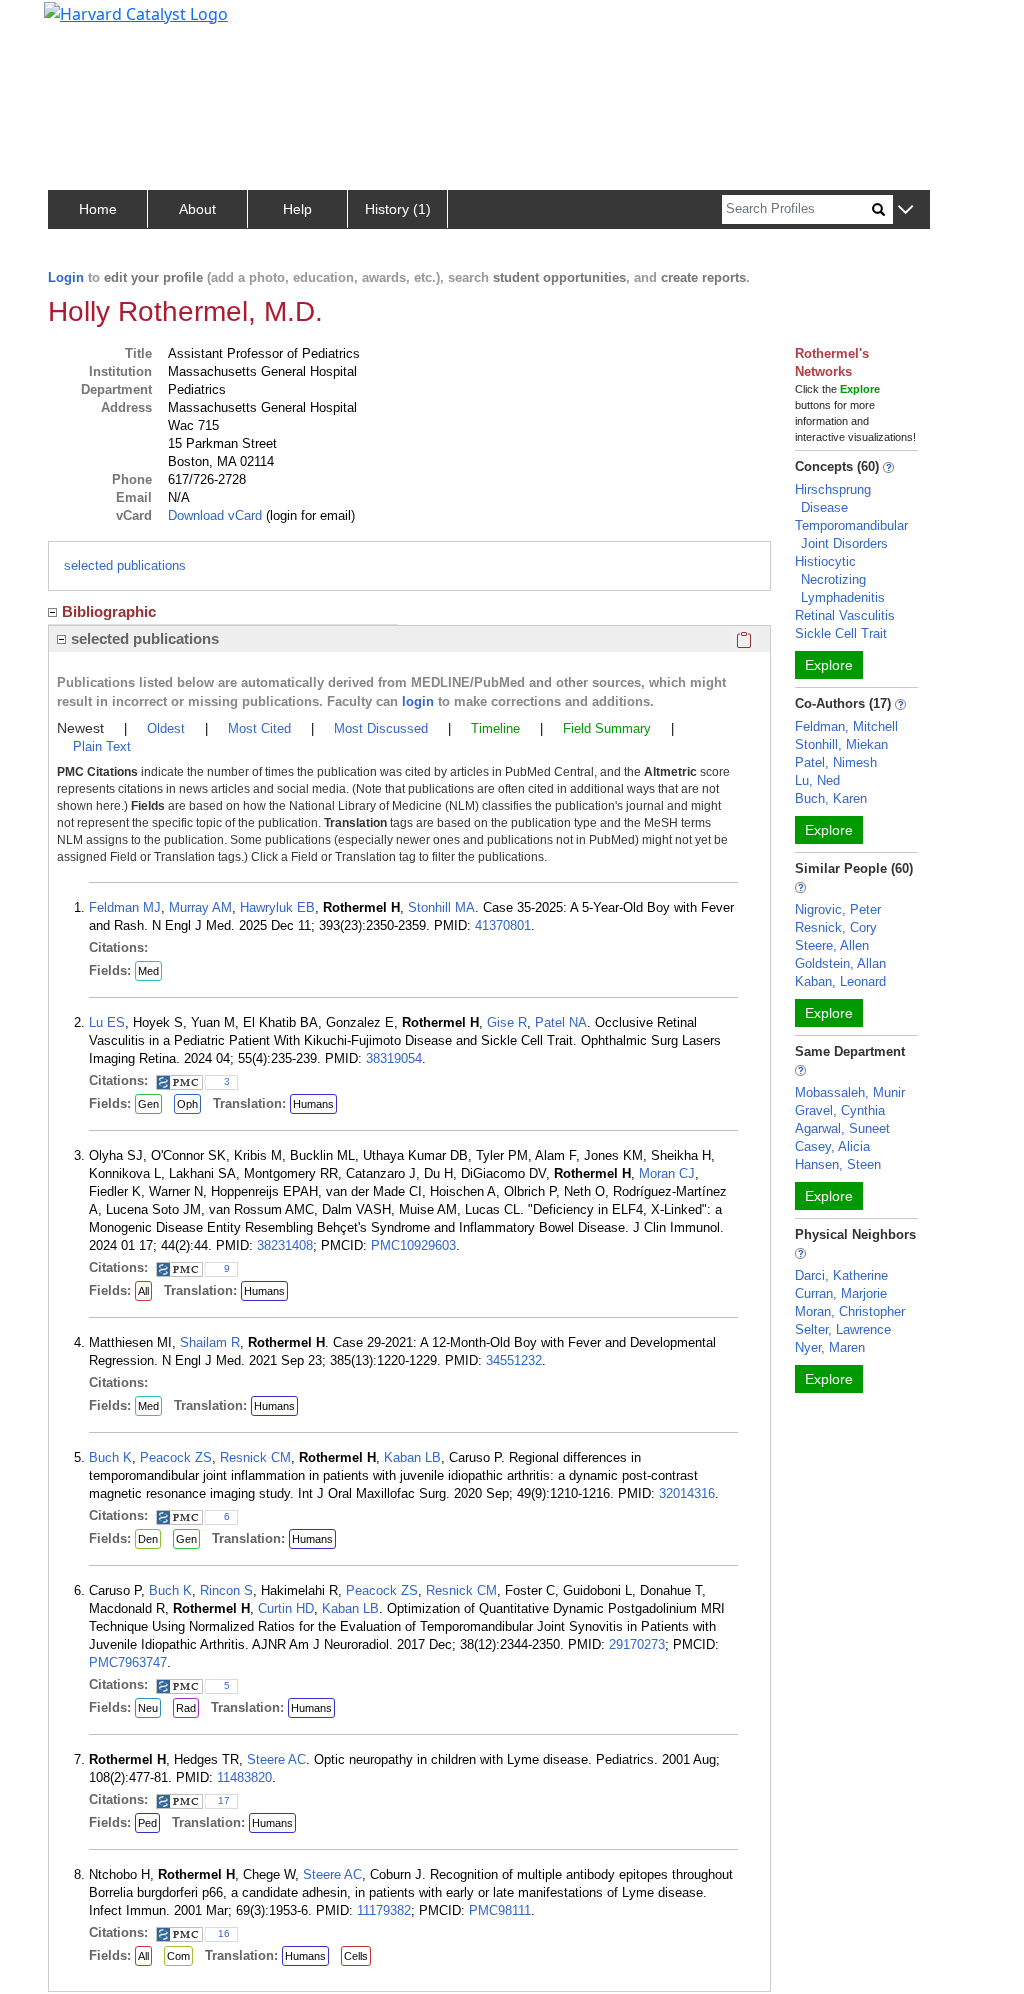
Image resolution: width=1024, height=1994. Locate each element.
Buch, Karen (831, 798)
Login (66, 277)
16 (224, 1933)
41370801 (503, 925)
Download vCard (215, 515)
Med (148, 971)
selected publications (125, 565)
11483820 (244, 1777)
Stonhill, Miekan (841, 744)
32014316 (687, 1493)
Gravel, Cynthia (840, 1110)
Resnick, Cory (836, 927)
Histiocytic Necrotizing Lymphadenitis (840, 579)
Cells (356, 1956)
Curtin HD (286, 1608)
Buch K (110, 1457)
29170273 (637, 1644)
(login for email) (308, 515)
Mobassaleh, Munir (850, 1092)
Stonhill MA (441, 907)
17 (224, 1800)
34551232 (514, 1360)
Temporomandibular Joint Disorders (851, 534)
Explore (829, 665)
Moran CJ (667, 1173)
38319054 (394, 1058)
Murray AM (200, 907)
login (418, 701)
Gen (148, 1104)
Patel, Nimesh (836, 762)
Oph (187, 1104)
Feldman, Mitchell (846, 726)
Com (178, 1956)
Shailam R (210, 1342)
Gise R (507, 1022)
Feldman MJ (125, 907)
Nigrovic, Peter (838, 909)
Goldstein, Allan (840, 963)
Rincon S (226, 1590)
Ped (147, 1823)
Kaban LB (412, 1457)
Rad (186, 1708)
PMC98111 (500, 1910)
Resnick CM (255, 1457)
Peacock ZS (176, 1457)
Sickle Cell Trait (841, 633)
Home (98, 209)
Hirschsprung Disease (833, 498)
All (143, 1291)
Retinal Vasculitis (845, 615)
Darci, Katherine (841, 1275)
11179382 (384, 1910)
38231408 (285, 1245)
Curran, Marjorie (841, 1293)
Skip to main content (83, 24)
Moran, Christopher (850, 1311)
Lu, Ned (817, 780)
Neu (148, 1708)
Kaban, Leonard (840, 981)
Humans (313, 1104)
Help (297, 209)
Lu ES (107, 1022)
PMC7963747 (128, 1662)
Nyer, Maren (830, 1347)
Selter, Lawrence (843, 1329)
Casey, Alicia (832, 1146)
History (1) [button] (398, 209)
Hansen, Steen (838, 1164)
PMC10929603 (413, 1245)
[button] (905, 210)
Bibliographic (109, 611)
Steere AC (276, 1759)
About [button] (197, 209)
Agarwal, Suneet (842, 1128)
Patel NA (561, 1022)
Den (148, 1539)
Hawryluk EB (277, 907)
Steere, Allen (832, 945)
